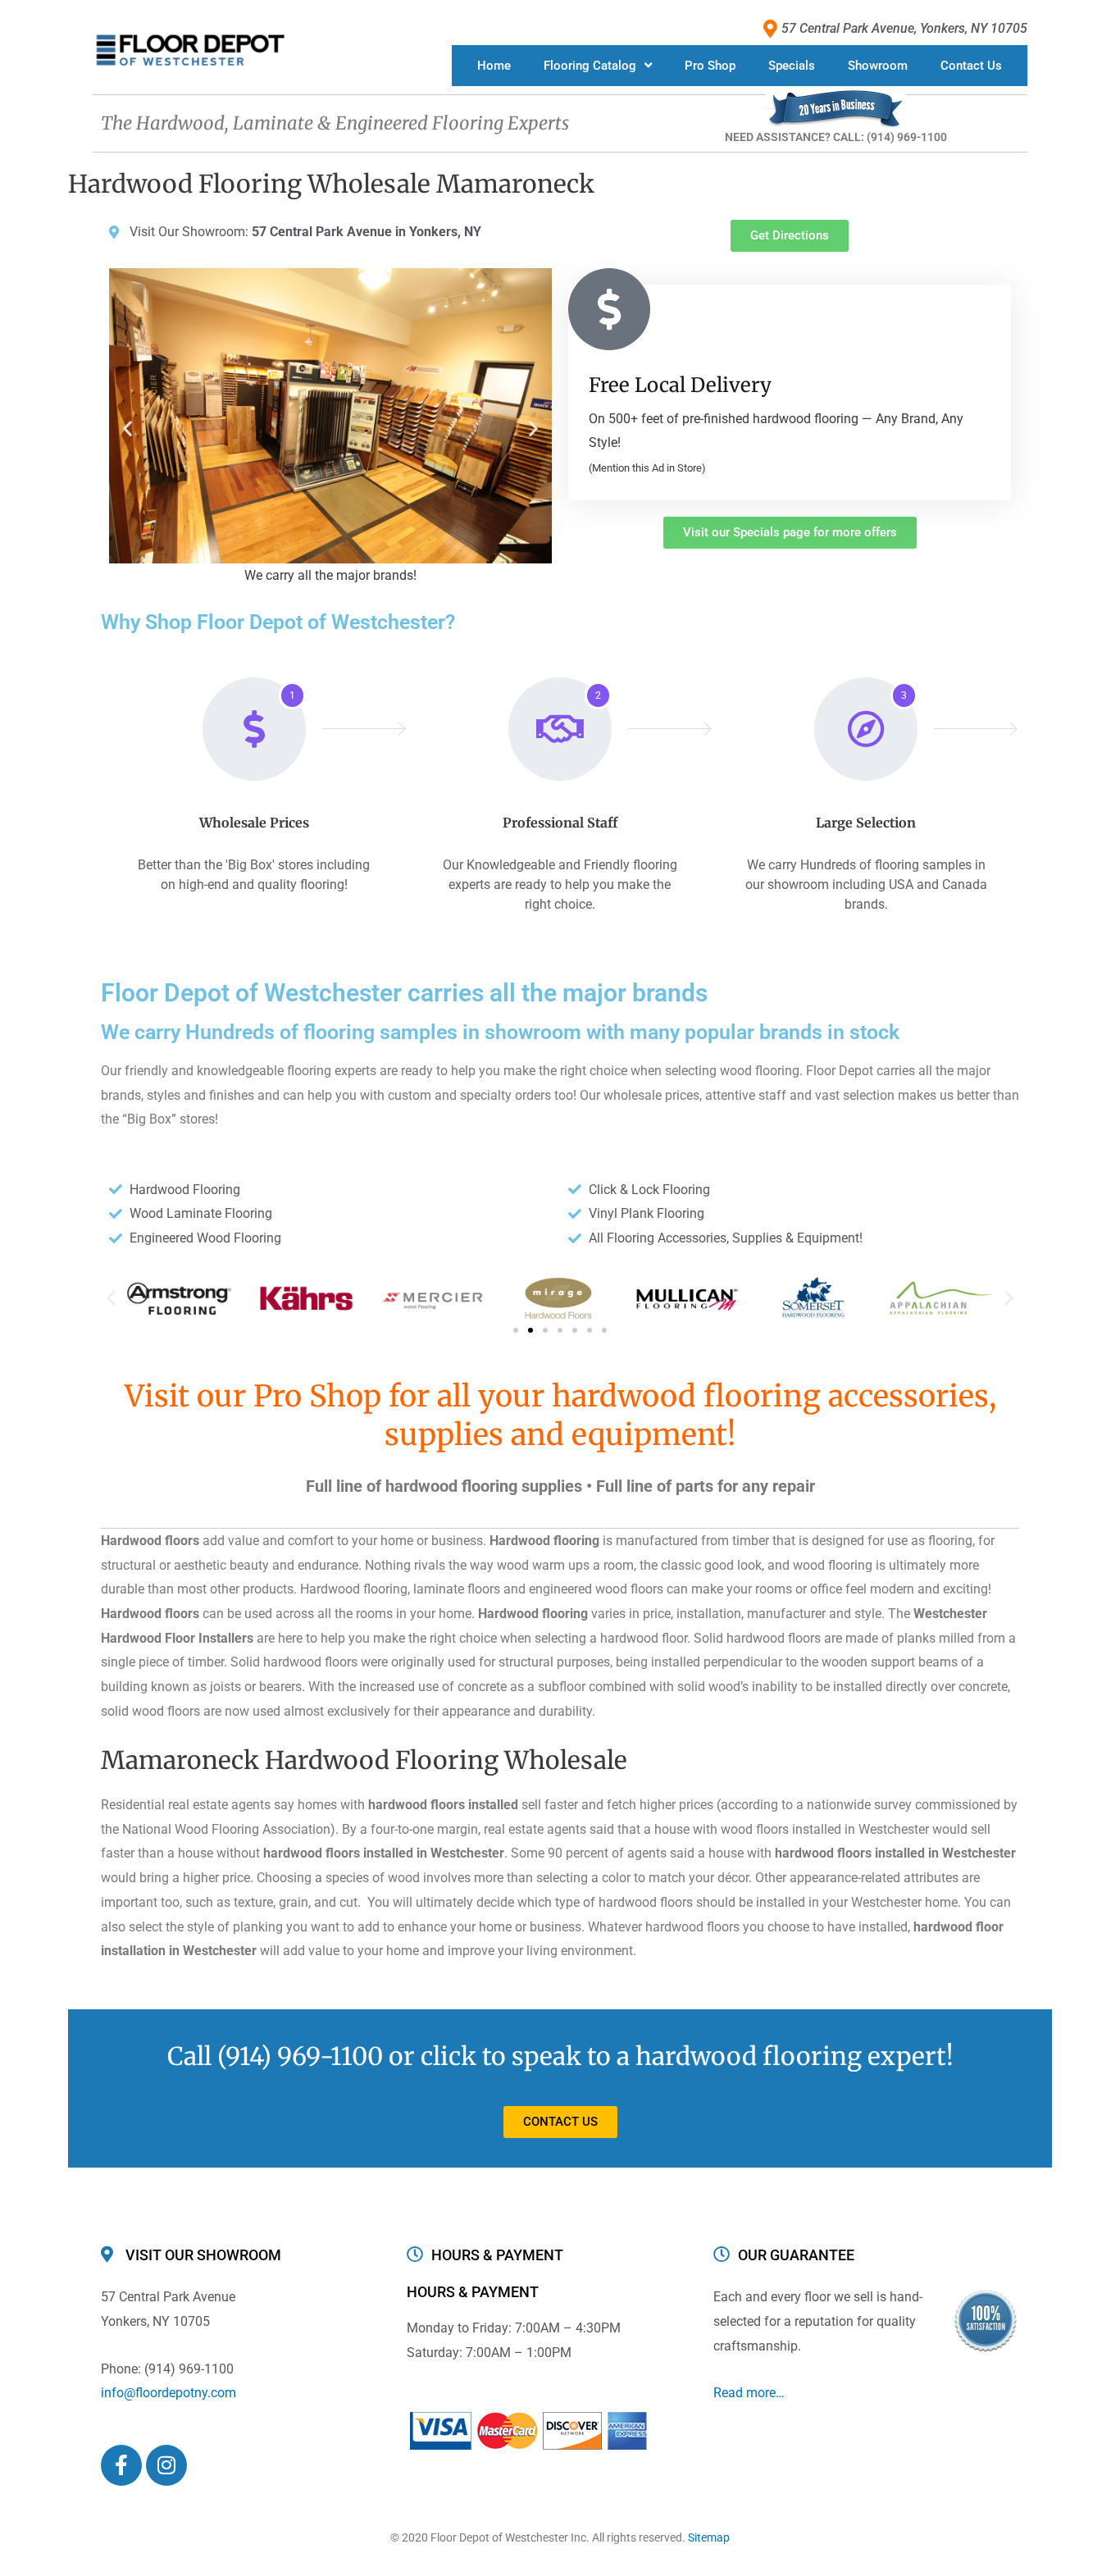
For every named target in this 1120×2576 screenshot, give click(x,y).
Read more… (749, 2393)
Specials (792, 66)
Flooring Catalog (590, 66)
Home (494, 66)
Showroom (878, 66)
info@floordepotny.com (168, 2393)
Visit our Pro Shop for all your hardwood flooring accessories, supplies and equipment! (560, 1416)
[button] (127, 428)
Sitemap (709, 2537)
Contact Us (971, 66)
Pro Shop (710, 66)
